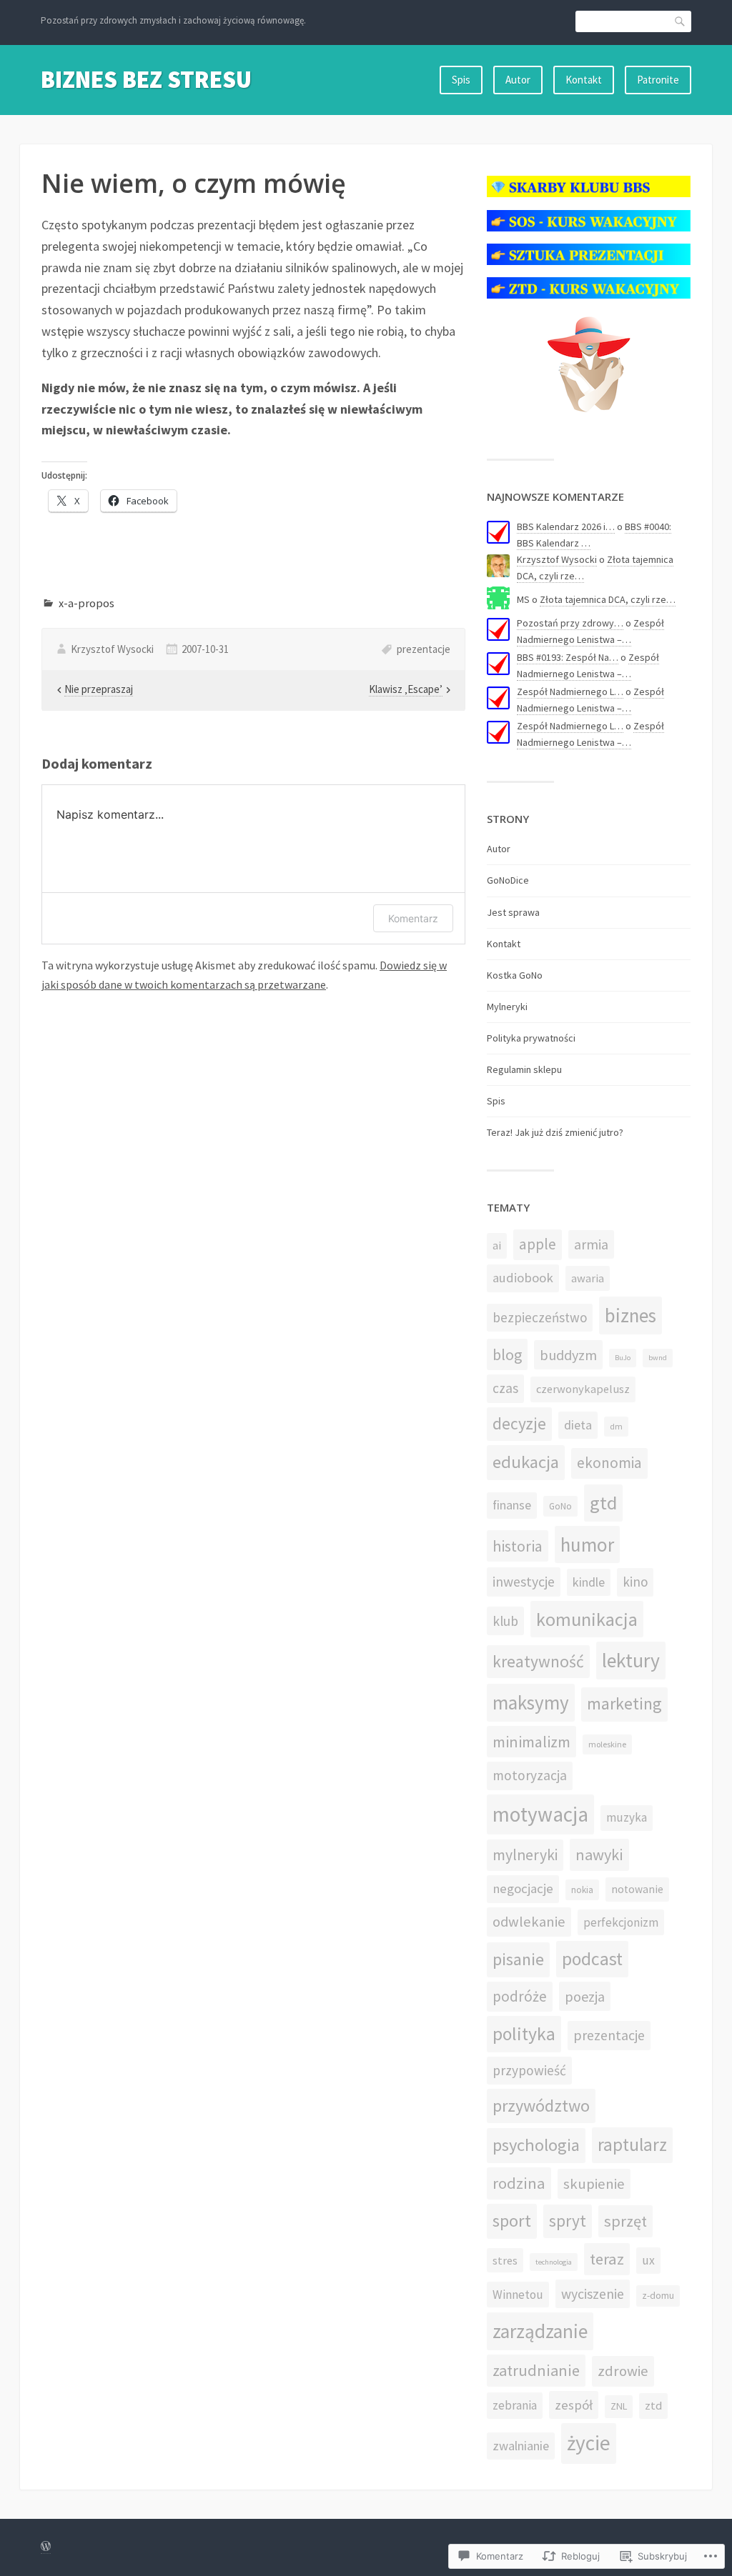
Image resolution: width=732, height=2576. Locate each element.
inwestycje (524, 1582)
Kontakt (584, 80)
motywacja (540, 1814)
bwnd (658, 1358)
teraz (607, 2259)
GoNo (560, 1506)
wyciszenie (593, 2294)
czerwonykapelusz (583, 1389)
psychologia (536, 2145)
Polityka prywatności (531, 1038)
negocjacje (523, 1888)
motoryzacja (530, 1775)
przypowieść (529, 2070)
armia (591, 1244)
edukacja (526, 1462)
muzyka (627, 1817)
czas (505, 1388)
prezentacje (424, 649)
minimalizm (531, 1742)
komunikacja (587, 1619)
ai (497, 1245)
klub (505, 1621)
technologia (554, 2262)
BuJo (623, 1358)
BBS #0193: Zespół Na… (568, 657)
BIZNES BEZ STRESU (146, 79)
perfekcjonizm (621, 1922)
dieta (578, 1425)
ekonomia (609, 1463)
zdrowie (623, 2371)
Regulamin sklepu (524, 1069)
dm (616, 1426)
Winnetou (518, 2295)
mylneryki (525, 1855)
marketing (624, 1704)
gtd (603, 1503)
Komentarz (413, 918)
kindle (589, 1582)
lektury (631, 1661)
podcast (592, 1959)
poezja (585, 1996)
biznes (630, 1315)
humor (587, 1544)
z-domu (658, 2296)
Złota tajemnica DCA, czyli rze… (608, 599)
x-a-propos (86, 603)
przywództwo (541, 2106)
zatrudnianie (536, 2370)
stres (505, 2260)
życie (589, 2443)
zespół (574, 2405)
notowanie (637, 1889)
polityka (524, 2034)
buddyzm (568, 1355)
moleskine (607, 1744)
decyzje (519, 1423)
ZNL (619, 2406)
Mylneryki (507, 1007)
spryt (568, 2221)
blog (507, 1354)
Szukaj (681, 21)
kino (635, 1582)
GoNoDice (508, 880)
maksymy (531, 1702)
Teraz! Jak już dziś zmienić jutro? (555, 1132)
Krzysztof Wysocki (112, 649)
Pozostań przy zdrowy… (570, 623)
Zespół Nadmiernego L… (570, 692)
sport (512, 2221)
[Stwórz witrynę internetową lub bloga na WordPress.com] (46, 2547)
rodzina (519, 2183)
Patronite (658, 80)
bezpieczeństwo (540, 1317)
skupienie (594, 2184)
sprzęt (625, 2221)
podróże (520, 1996)
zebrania (515, 2405)
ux (648, 2260)
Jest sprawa (513, 912)
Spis (461, 80)
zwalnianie (521, 2446)
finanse (512, 1505)
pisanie (518, 1959)
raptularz (632, 2145)
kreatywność (538, 1661)
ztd (653, 2406)
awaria (588, 1278)
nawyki (599, 1854)
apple (538, 1244)
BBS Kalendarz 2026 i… (566, 526)
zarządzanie (540, 2331)
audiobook (523, 1278)
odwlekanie (529, 1922)
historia (518, 1546)
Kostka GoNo (515, 975)
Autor (518, 80)
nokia (582, 1890)
